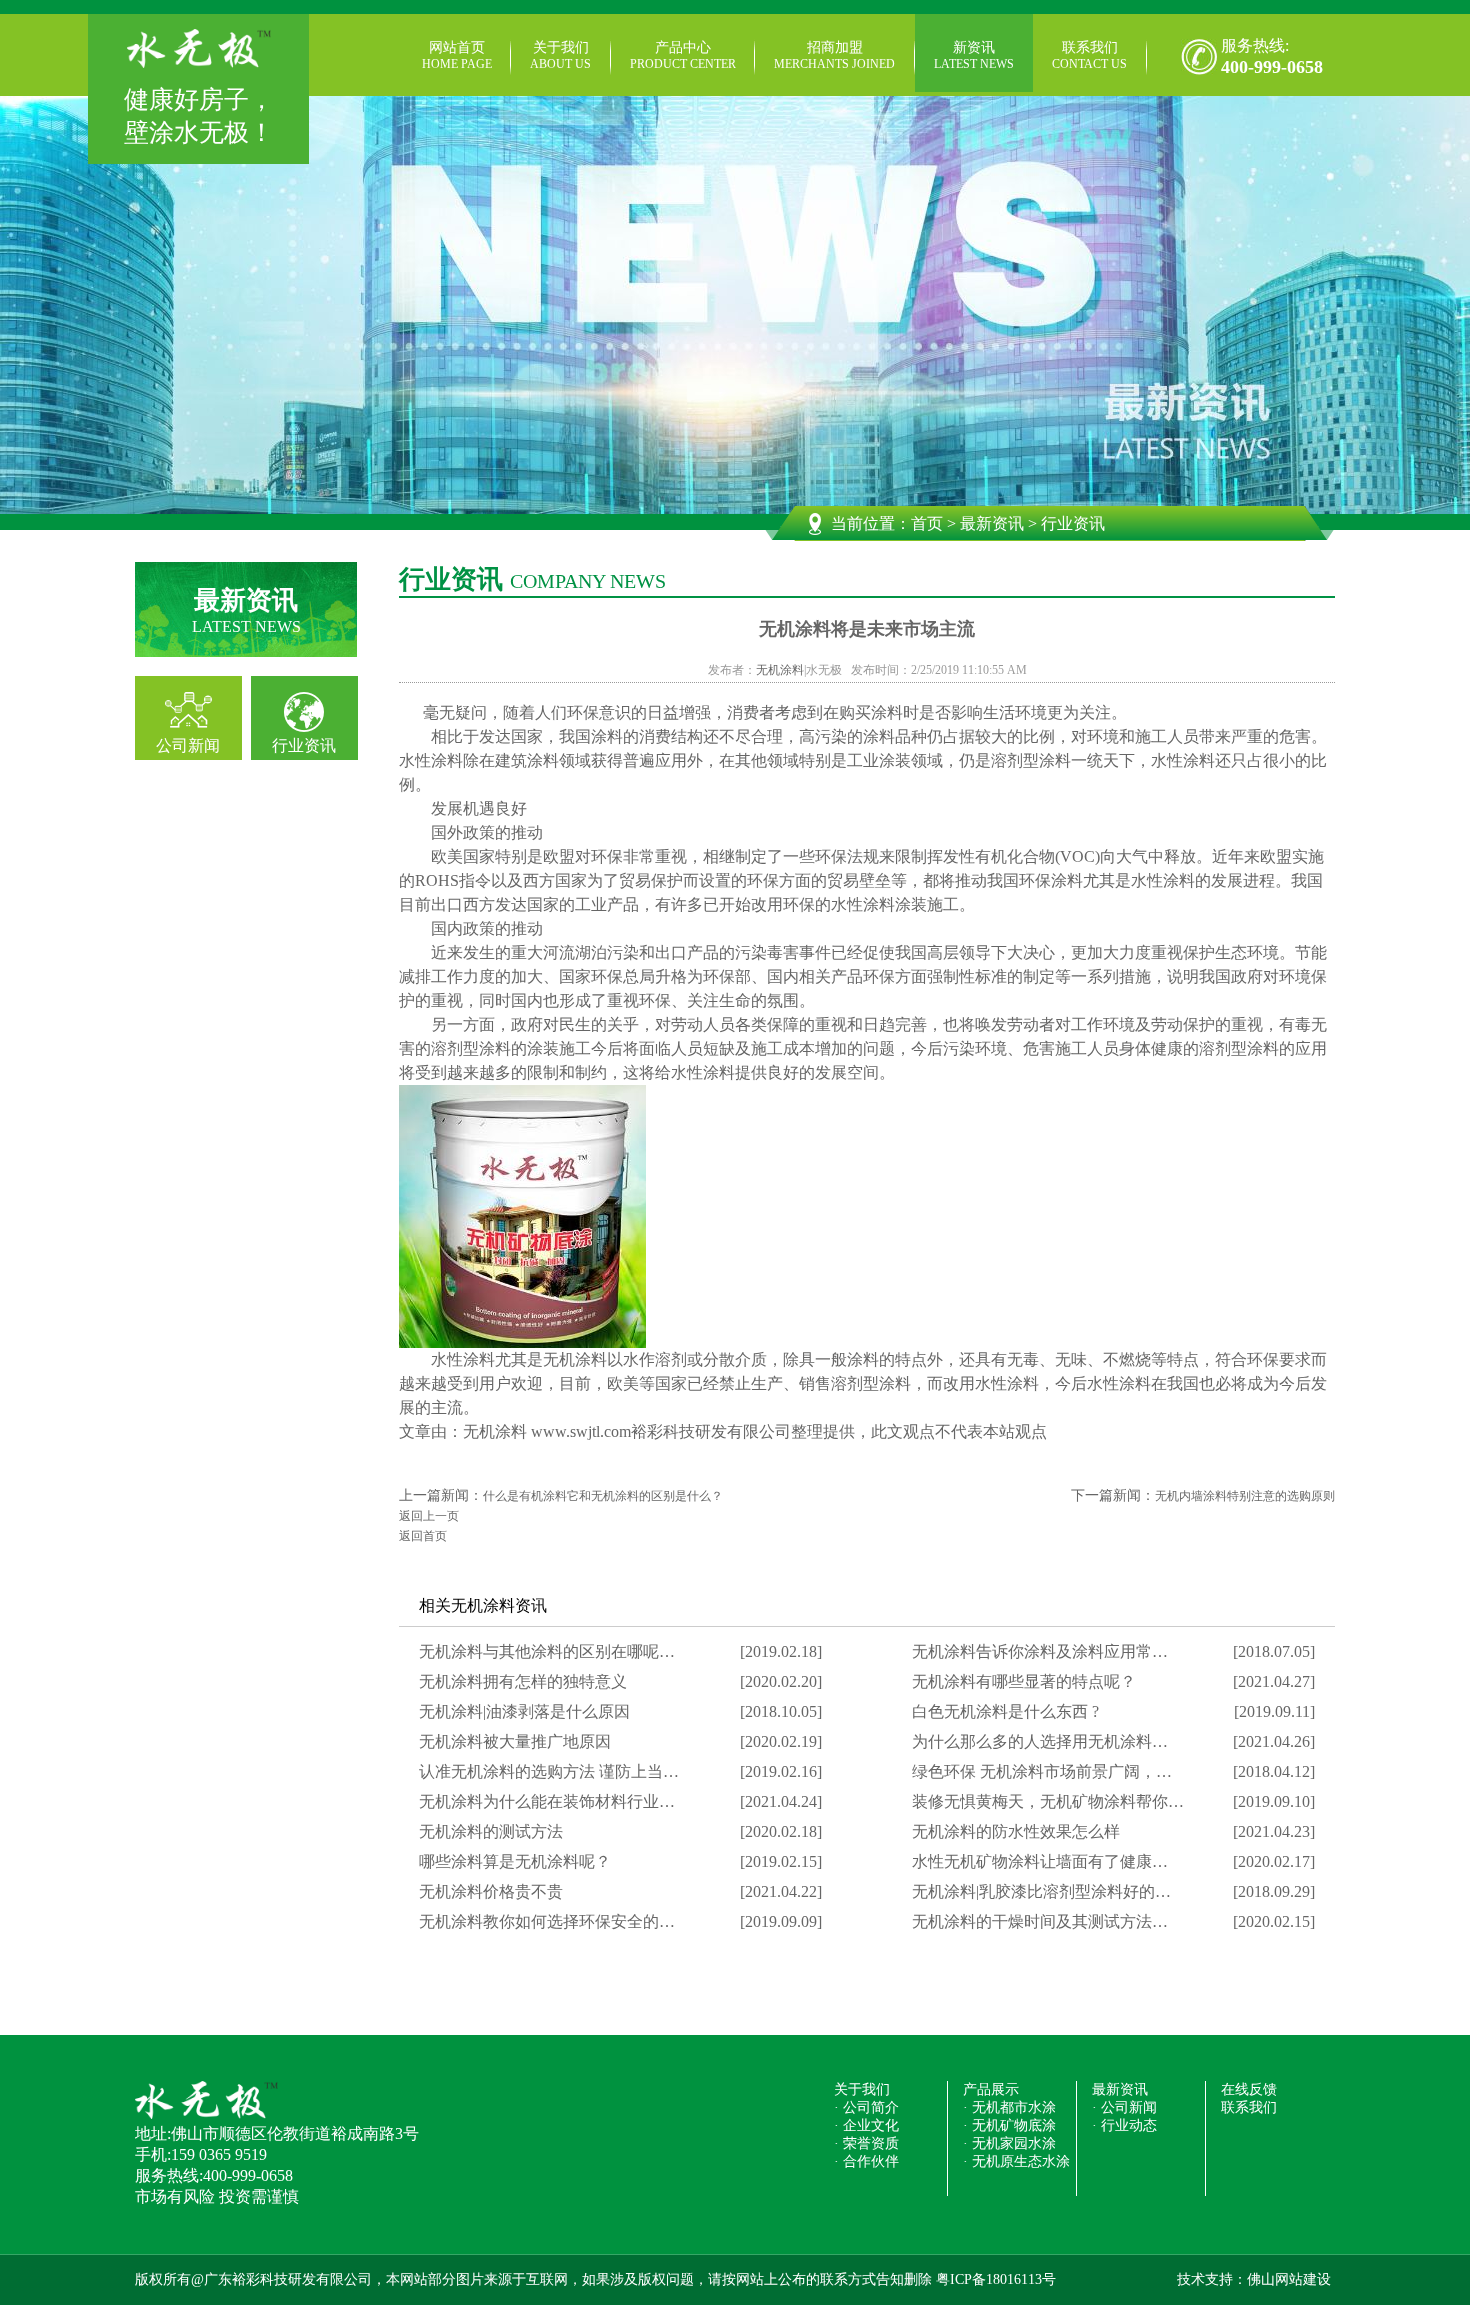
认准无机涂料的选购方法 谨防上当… (549, 1771)
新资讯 (974, 55)
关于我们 (560, 55)
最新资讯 (992, 523)
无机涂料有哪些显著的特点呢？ (1024, 1681)
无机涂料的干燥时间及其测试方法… (1040, 1921)
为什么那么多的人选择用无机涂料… (1040, 1741)
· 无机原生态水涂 (1016, 2161)
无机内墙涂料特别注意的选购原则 (1245, 1496)
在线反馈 (1249, 2089)
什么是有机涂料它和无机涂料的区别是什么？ (603, 1496)
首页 (927, 523)
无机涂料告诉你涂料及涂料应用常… (1040, 1651)
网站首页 (457, 55)
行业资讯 (304, 745)
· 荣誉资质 (866, 2143)
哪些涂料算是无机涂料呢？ (515, 1861)
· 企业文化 (866, 2125)
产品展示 (991, 2089)
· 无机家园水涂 (1009, 2143)
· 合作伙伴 (866, 2161)
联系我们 (1089, 55)
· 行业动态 (1124, 2125)
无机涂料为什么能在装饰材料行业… (547, 1801)
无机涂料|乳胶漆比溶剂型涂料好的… (1041, 1891)
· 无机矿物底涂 (1009, 2125)
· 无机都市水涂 (1009, 2107)
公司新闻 (188, 745)
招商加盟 (834, 55)
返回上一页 (429, 1516)
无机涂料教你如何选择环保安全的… (547, 1921)
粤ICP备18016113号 (996, 2279)
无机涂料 (780, 670)
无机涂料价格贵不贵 (491, 1891)
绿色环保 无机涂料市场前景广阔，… (1042, 1771)
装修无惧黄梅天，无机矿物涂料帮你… (1048, 1801)
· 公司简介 (866, 2107)
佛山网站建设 (1289, 2279)
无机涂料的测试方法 (491, 1831)
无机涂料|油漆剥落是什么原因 (524, 1711)
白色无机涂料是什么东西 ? (1005, 1711)
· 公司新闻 (1124, 2107)
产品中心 (683, 55)
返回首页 (423, 1536)
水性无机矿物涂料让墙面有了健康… (1040, 1861)
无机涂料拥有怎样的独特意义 (523, 1681)
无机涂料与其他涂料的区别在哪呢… (547, 1651)
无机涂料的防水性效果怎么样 (1016, 1831)
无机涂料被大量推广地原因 (515, 1741)
